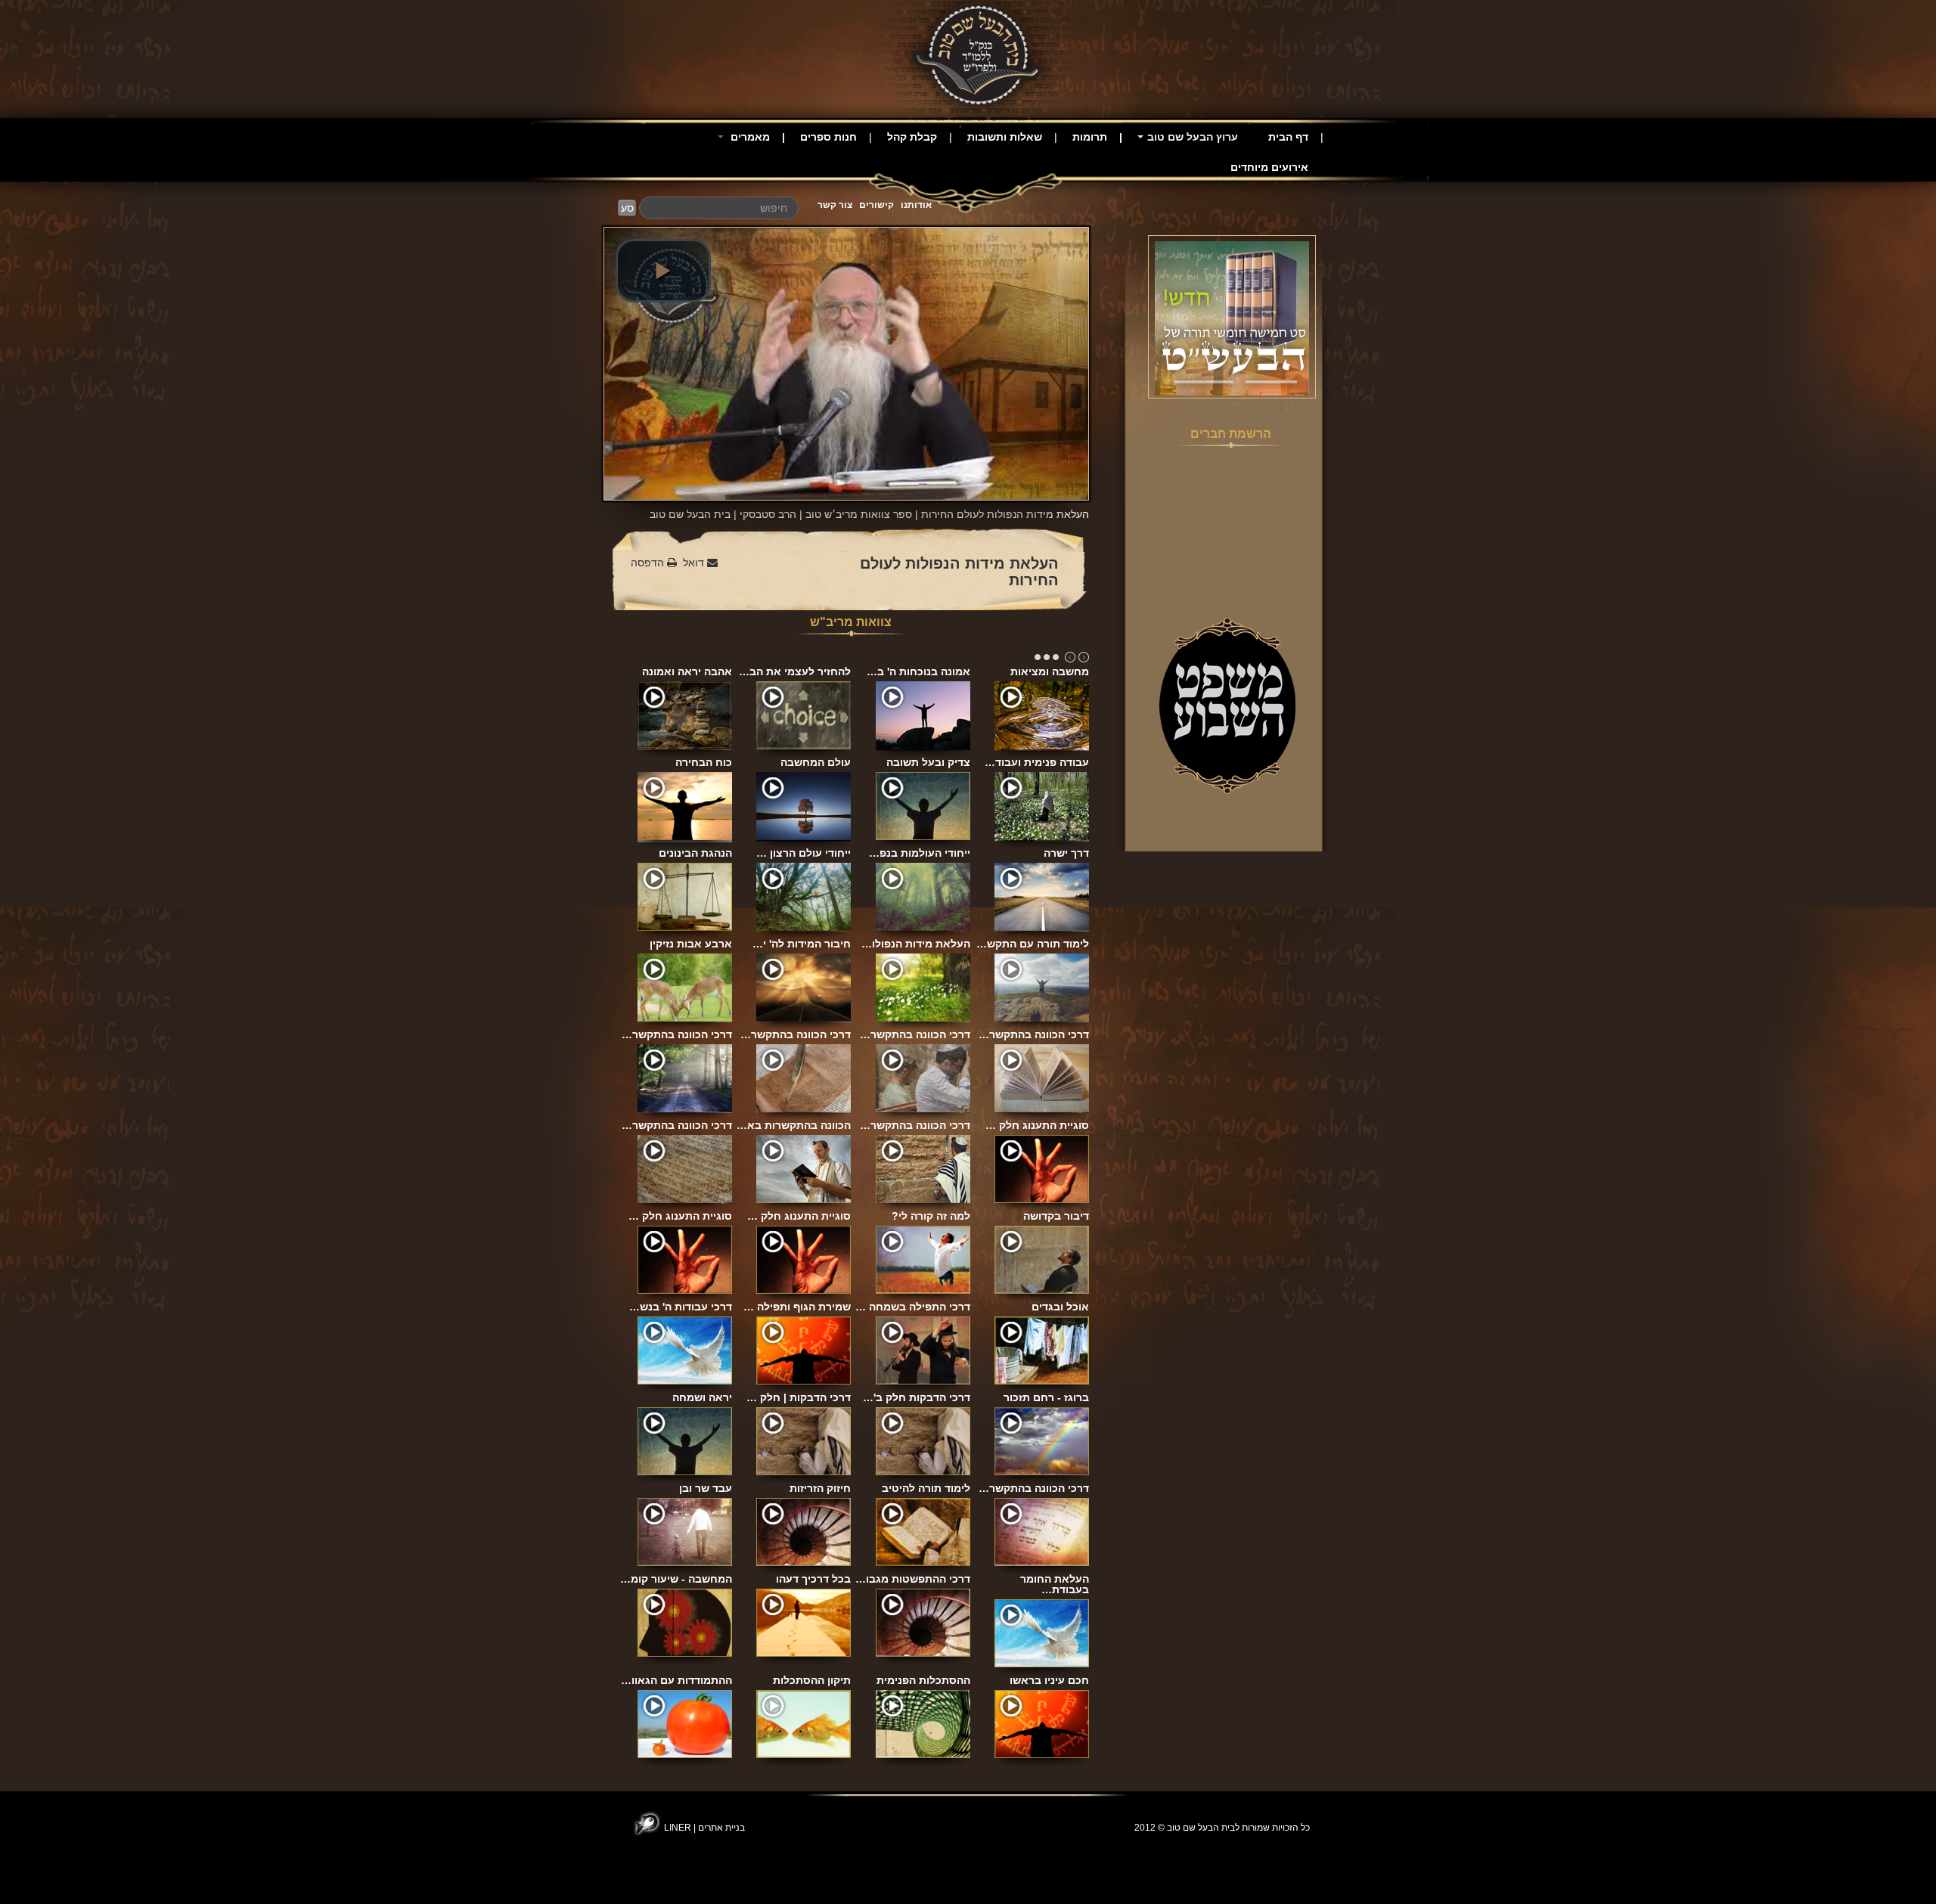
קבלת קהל (912, 137)
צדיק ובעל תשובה (928, 762)
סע (627, 208)
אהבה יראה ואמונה (687, 671)
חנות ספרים (828, 137)
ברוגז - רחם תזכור (1046, 1397)
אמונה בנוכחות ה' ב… (918, 671)
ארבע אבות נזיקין (691, 944)
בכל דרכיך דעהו (813, 1579)
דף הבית (1288, 137)
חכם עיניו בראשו (1049, 1680)
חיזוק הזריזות (820, 1488)
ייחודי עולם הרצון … (804, 853)
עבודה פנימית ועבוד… (1037, 762)
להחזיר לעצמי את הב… (795, 671)
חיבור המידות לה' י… (802, 944)
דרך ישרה (1066, 853)
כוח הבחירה (704, 762)
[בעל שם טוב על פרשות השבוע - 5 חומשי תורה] (1232, 318)
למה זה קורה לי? (931, 1216)
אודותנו (916, 205)
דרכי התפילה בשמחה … (913, 1307)
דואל (695, 563)
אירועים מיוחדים (1269, 167)
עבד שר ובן (706, 1488)
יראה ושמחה (702, 1397)
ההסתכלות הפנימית (923, 1680)
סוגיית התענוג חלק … (1037, 1125)
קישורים (876, 205)
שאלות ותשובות (1005, 137)
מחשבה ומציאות (1050, 671)
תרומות (1090, 137)
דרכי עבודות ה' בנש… (681, 1307)
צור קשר (835, 205)
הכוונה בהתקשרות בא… (794, 1125)
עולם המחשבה (816, 762)
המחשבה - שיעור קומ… (676, 1579)
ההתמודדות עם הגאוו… (676, 1680)
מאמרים (749, 137)
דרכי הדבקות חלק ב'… (917, 1397)
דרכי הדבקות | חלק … (799, 1397)
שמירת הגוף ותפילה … (797, 1307)
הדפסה (649, 563)
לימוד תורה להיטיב (926, 1488)
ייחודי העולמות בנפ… (920, 853)
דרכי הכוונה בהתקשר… (677, 1034)
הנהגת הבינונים (695, 853)
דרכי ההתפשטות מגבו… (913, 1579)
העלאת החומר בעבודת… (1055, 1584)
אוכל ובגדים (1060, 1307)
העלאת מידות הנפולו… (916, 944)
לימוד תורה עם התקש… (1033, 944)
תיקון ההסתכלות (812, 1680)
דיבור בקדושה (1056, 1216)
